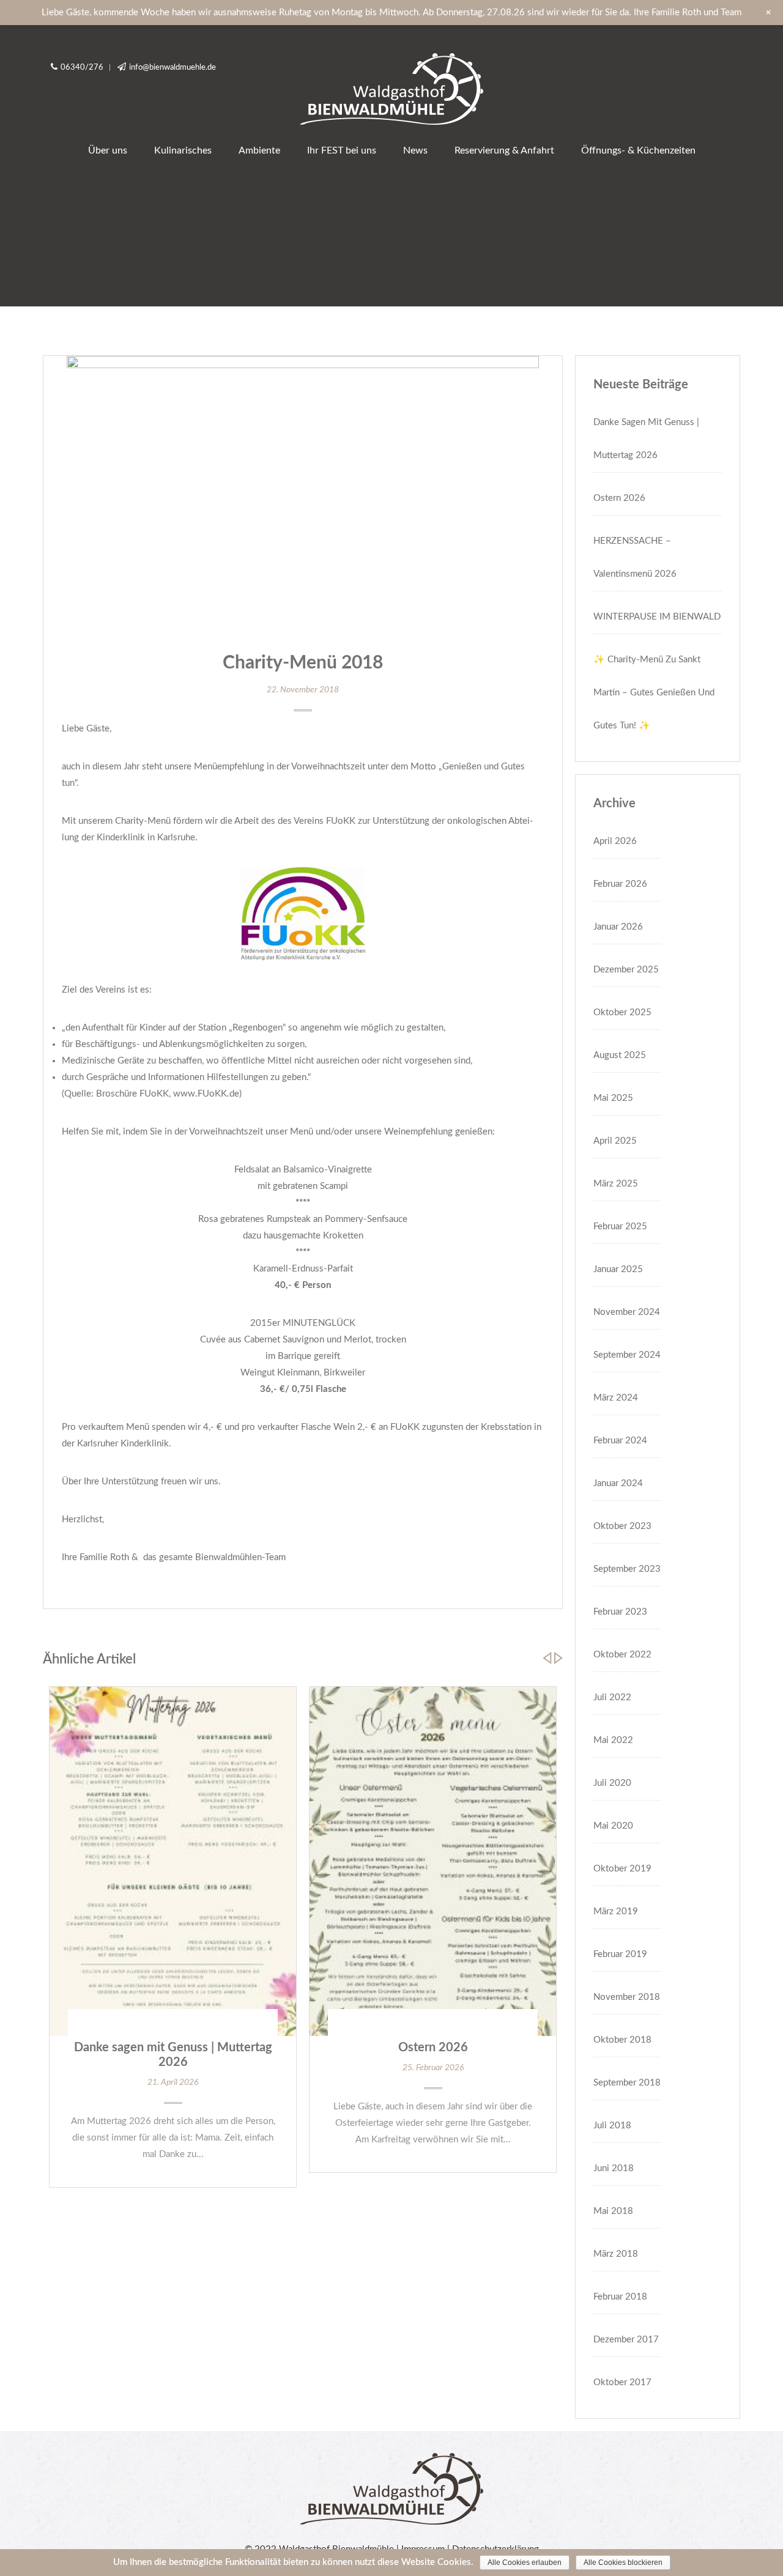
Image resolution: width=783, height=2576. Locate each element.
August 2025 (620, 1055)
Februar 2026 (620, 884)
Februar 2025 (620, 1227)
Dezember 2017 (626, 2340)
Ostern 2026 (433, 2048)
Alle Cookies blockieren (623, 2563)
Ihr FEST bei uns (342, 150)
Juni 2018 (614, 2168)
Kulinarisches (183, 150)
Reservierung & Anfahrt (504, 150)
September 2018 (627, 2083)
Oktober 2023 (622, 1526)
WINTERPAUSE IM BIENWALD (657, 617)
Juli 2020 (612, 1783)
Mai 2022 (613, 1740)
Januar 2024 (618, 1483)
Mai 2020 (613, 1826)
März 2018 (616, 2254)
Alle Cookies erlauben (525, 2563)
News (415, 150)
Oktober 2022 (622, 1655)
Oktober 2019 (622, 1869)
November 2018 (627, 1997)
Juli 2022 (612, 1697)
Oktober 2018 (622, 2040)
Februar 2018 (620, 2297)
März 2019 (616, 1912)
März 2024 (616, 1398)
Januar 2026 (618, 927)
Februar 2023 (620, 1612)
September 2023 (627, 1569)
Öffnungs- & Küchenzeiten (638, 150)
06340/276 (82, 68)
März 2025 (616, 1184)
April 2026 (615, 841)
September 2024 (627, 1355)
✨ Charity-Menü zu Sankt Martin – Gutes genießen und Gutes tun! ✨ (654, 693)
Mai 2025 (613, 1098)
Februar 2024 (620, 1441)
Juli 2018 (612, 2126)
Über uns (108, 150)
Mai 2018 (613, 2211)
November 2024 (627, 1312)
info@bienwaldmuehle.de (173, 68)
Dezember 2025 (626, 970)
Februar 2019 (620, 1954)
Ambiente (259, 150)
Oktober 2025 (622, 1012)
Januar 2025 (618, 1269)
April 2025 (615, 1141)
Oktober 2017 (622, 2382)
